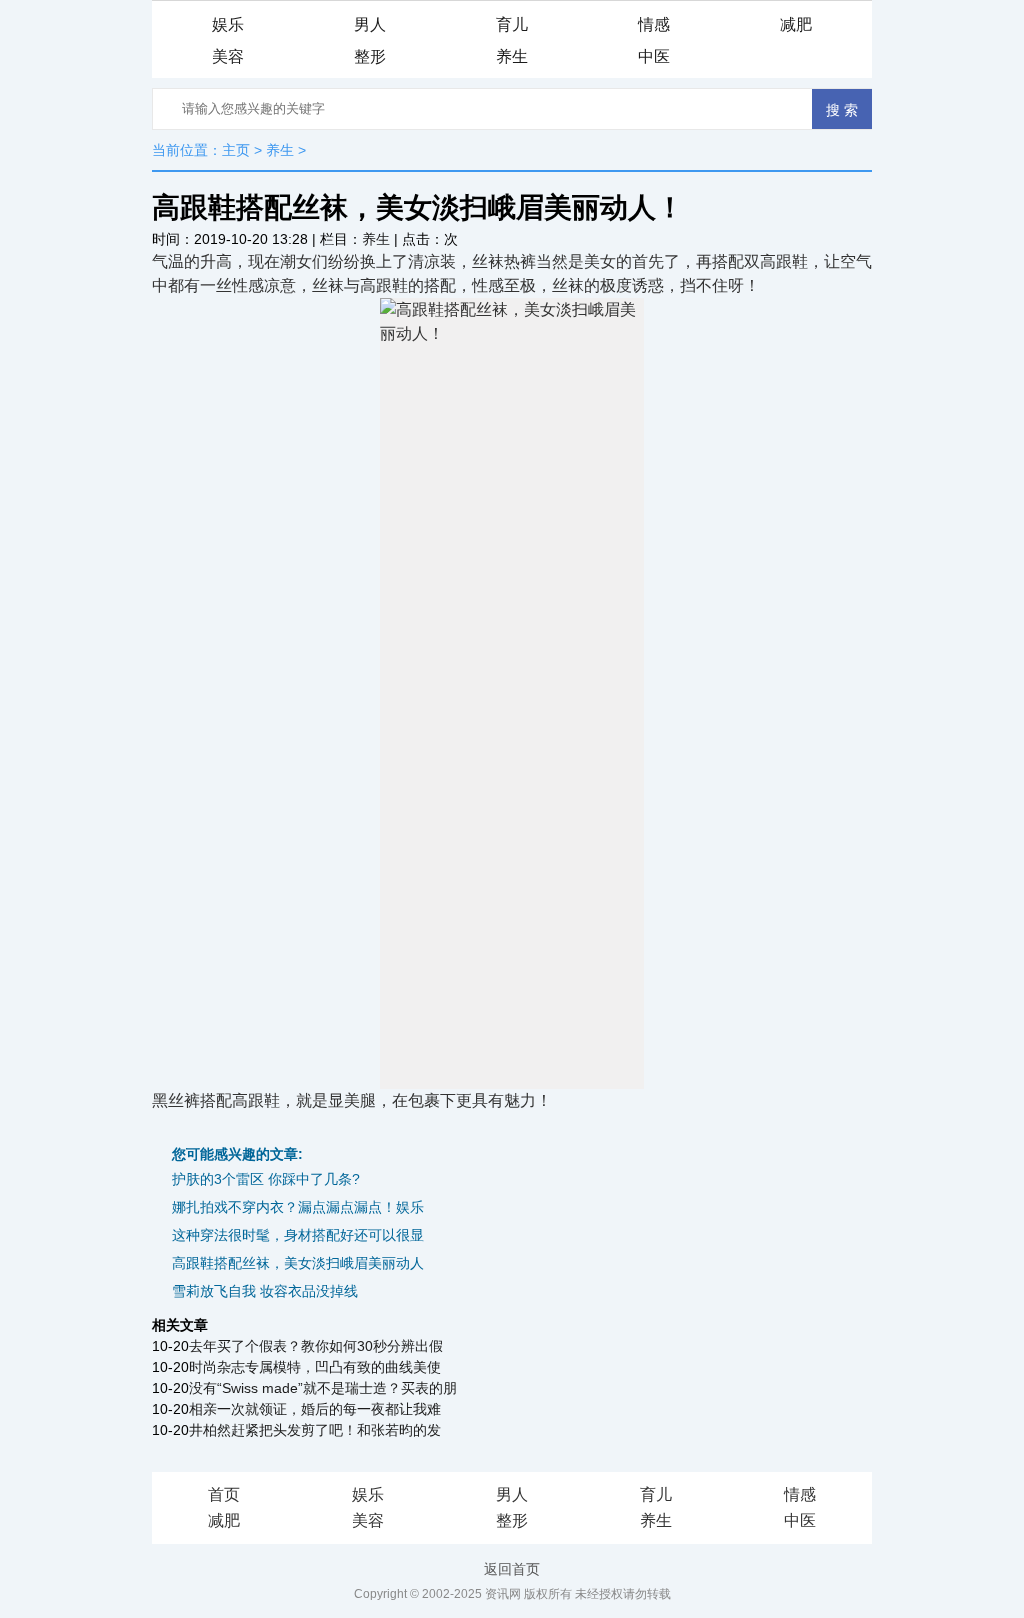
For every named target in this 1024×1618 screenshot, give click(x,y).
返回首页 (512, 1569)
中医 (654, 56)
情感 (654, 24)
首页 (224, 1494)
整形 (370, 56)
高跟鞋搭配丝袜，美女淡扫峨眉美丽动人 (298, 1263)
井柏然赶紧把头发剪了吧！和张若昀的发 (315, 1430)
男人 (370, 24)
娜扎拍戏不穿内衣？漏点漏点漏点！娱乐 (298, 1207)
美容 (228, 56)
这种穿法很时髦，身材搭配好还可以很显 (298, 1235)
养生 (512, 56)
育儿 (512, 24)
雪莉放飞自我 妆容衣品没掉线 (265, 1291)
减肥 (796, 24)
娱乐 (228, 24)
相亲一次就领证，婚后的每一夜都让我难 (315, 1409)
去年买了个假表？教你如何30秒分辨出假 (316, 1346)
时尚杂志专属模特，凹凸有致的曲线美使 (315, 1367)
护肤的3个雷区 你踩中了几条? (266, 1179)
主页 (236, 150)
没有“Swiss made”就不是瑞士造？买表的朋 (323, 1388)
